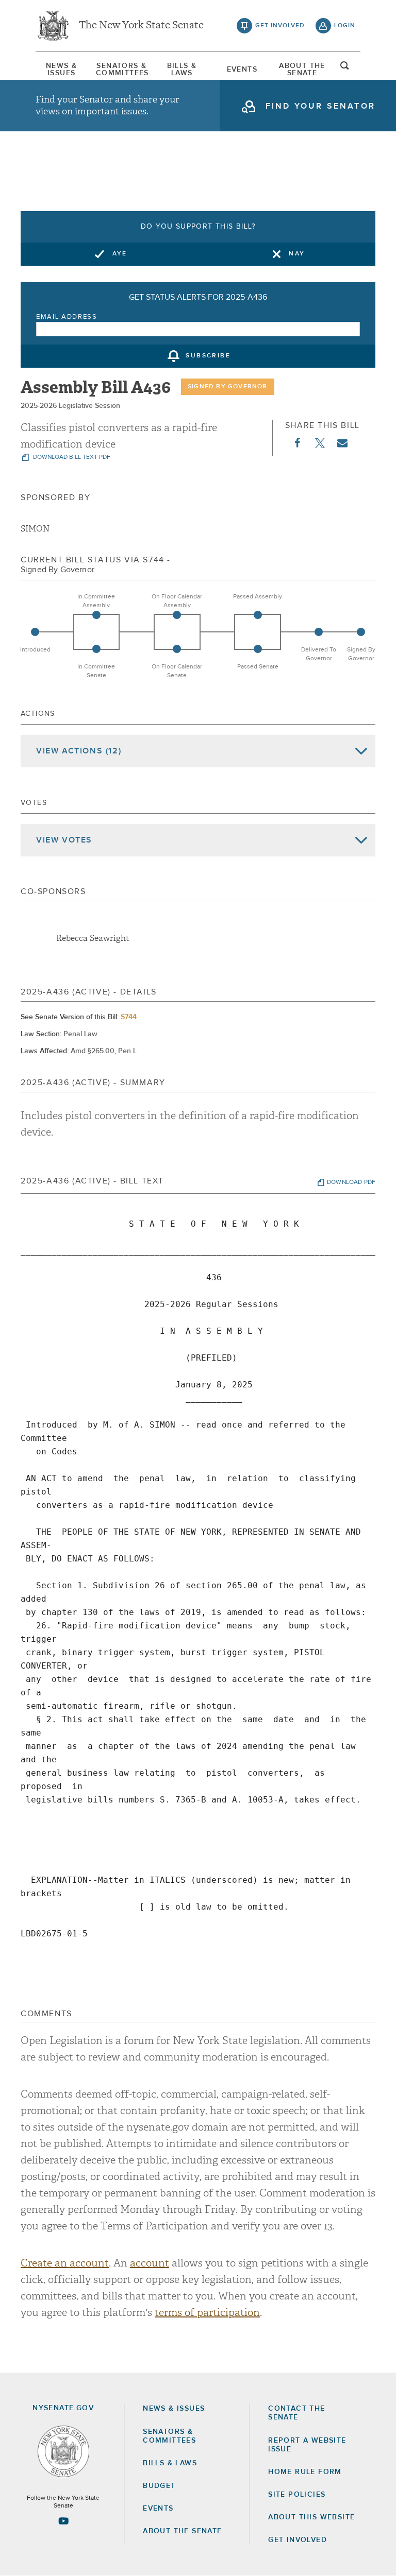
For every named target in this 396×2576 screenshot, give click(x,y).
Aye (120, 254)
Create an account (65, 2263)
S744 (129, 1017)
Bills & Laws (182, 70)
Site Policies (297, 2495)
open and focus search (345, 68)
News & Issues (61, 70)
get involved (280, 26)
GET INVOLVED (298, 2540)
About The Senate (302, 70)
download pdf (351, 1182)
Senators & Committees (122, 70)
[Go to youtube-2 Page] (63, 2521)
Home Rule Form (305, 2472)
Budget (159, 2486)
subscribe (208, 356)
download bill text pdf (71, 457)
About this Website (311, 2517)
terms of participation (207, 2313)
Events (242, 70)
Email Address (67, 317)
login (345, 26)
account (150, 2263)
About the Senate (182, 2531)
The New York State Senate (141, 26)
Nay (297, 254)
